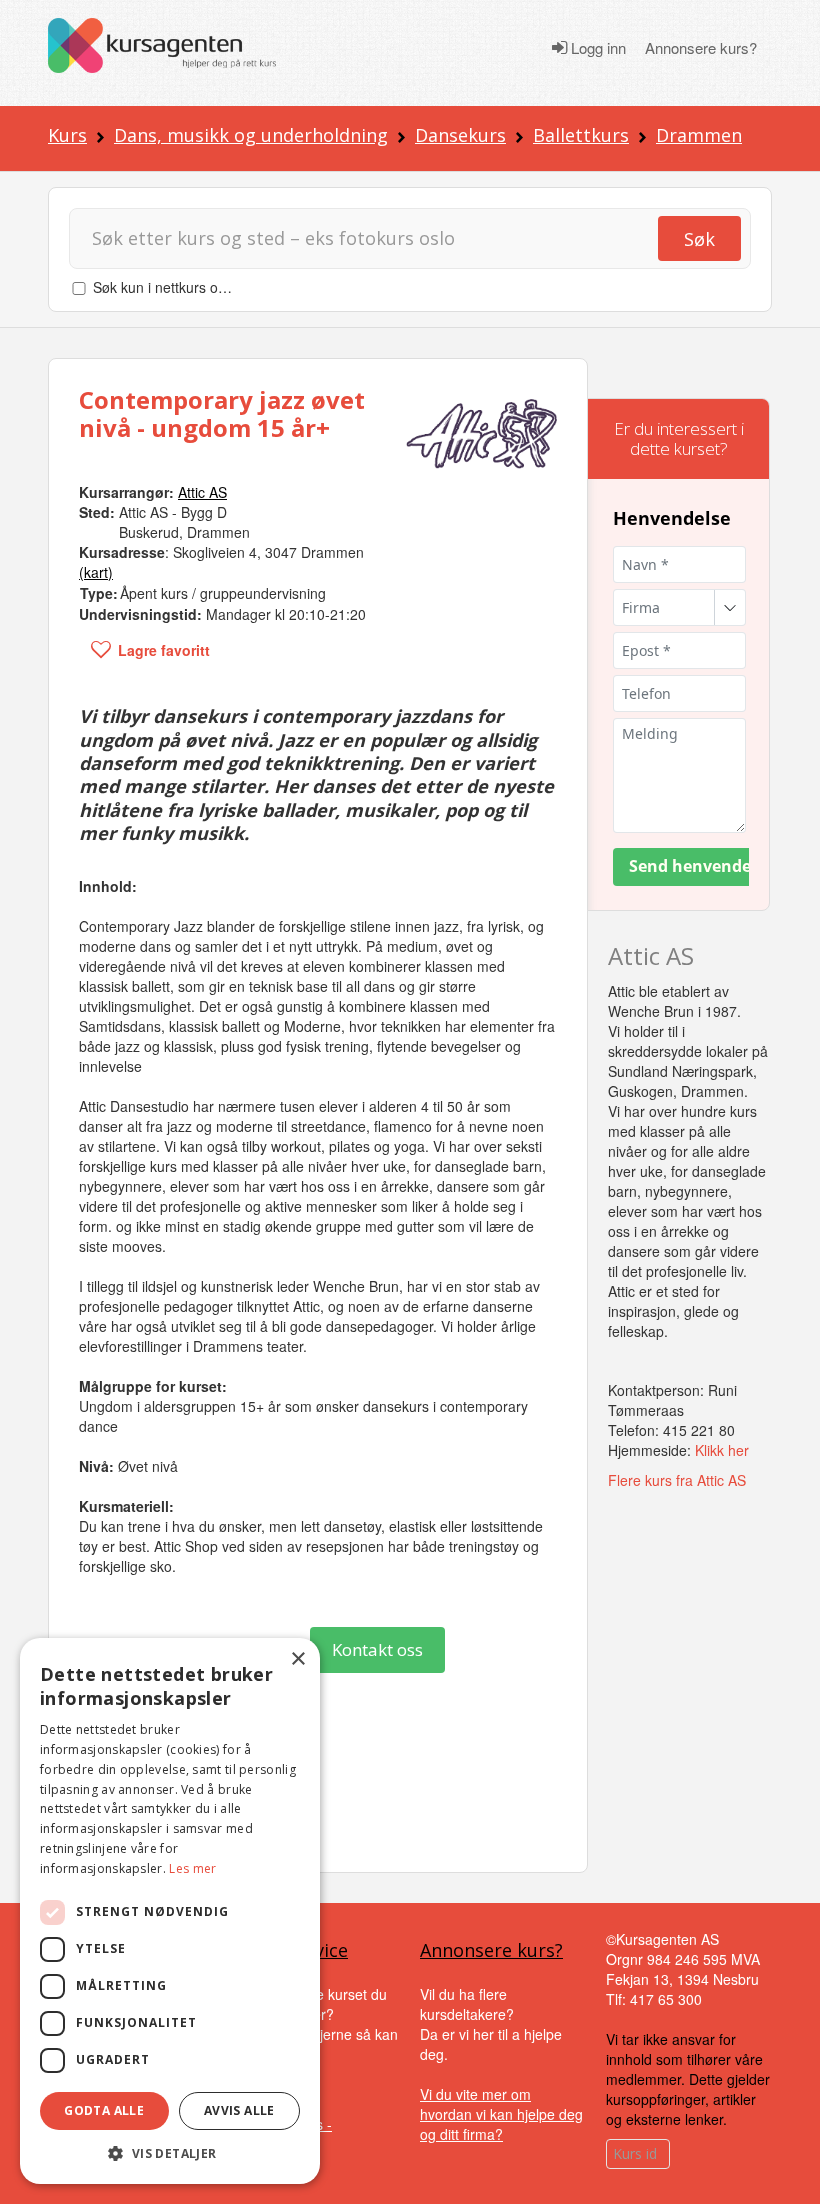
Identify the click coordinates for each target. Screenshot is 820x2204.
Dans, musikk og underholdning (251, 135)
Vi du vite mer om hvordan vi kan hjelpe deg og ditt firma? (501, 2114)
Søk (699, 239)
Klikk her (722, 1450)
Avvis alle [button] (239, 2110)
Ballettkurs (581, 135)
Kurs (67, 135)
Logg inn (596, 48)
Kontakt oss (377, 1649)
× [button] (297, 1659)
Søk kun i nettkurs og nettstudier (195, 287)
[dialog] (170, 1911)
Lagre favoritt (164, 650)
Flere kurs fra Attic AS (677, 1480)
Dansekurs (460, 135)
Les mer (192, 1868)
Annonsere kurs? (701, 48)
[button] (170, 2153)
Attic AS (651, 955)
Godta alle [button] (104, 2110)
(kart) (96, 572)
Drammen (699, 135)
